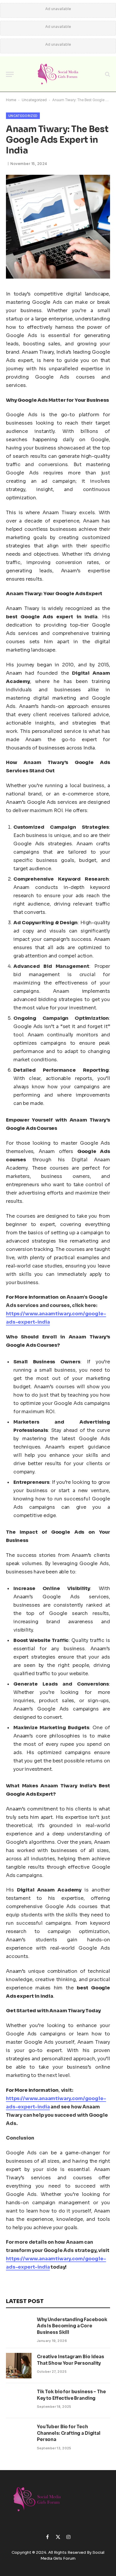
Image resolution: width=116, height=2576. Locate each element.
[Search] (107, 74)
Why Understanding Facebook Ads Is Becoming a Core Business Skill (72, 2326)
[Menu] (10, 74)
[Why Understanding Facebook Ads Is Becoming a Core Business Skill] (19, 2329)
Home (11, 100)
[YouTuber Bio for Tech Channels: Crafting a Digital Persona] (19, 2436)
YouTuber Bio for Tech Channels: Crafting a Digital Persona (69, 2433)
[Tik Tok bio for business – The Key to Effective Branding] (19, 2401)
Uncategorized (34, 100)
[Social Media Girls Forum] (58, 74)
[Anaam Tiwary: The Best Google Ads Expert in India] (58, 277)
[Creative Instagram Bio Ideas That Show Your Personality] (19, 2366)
